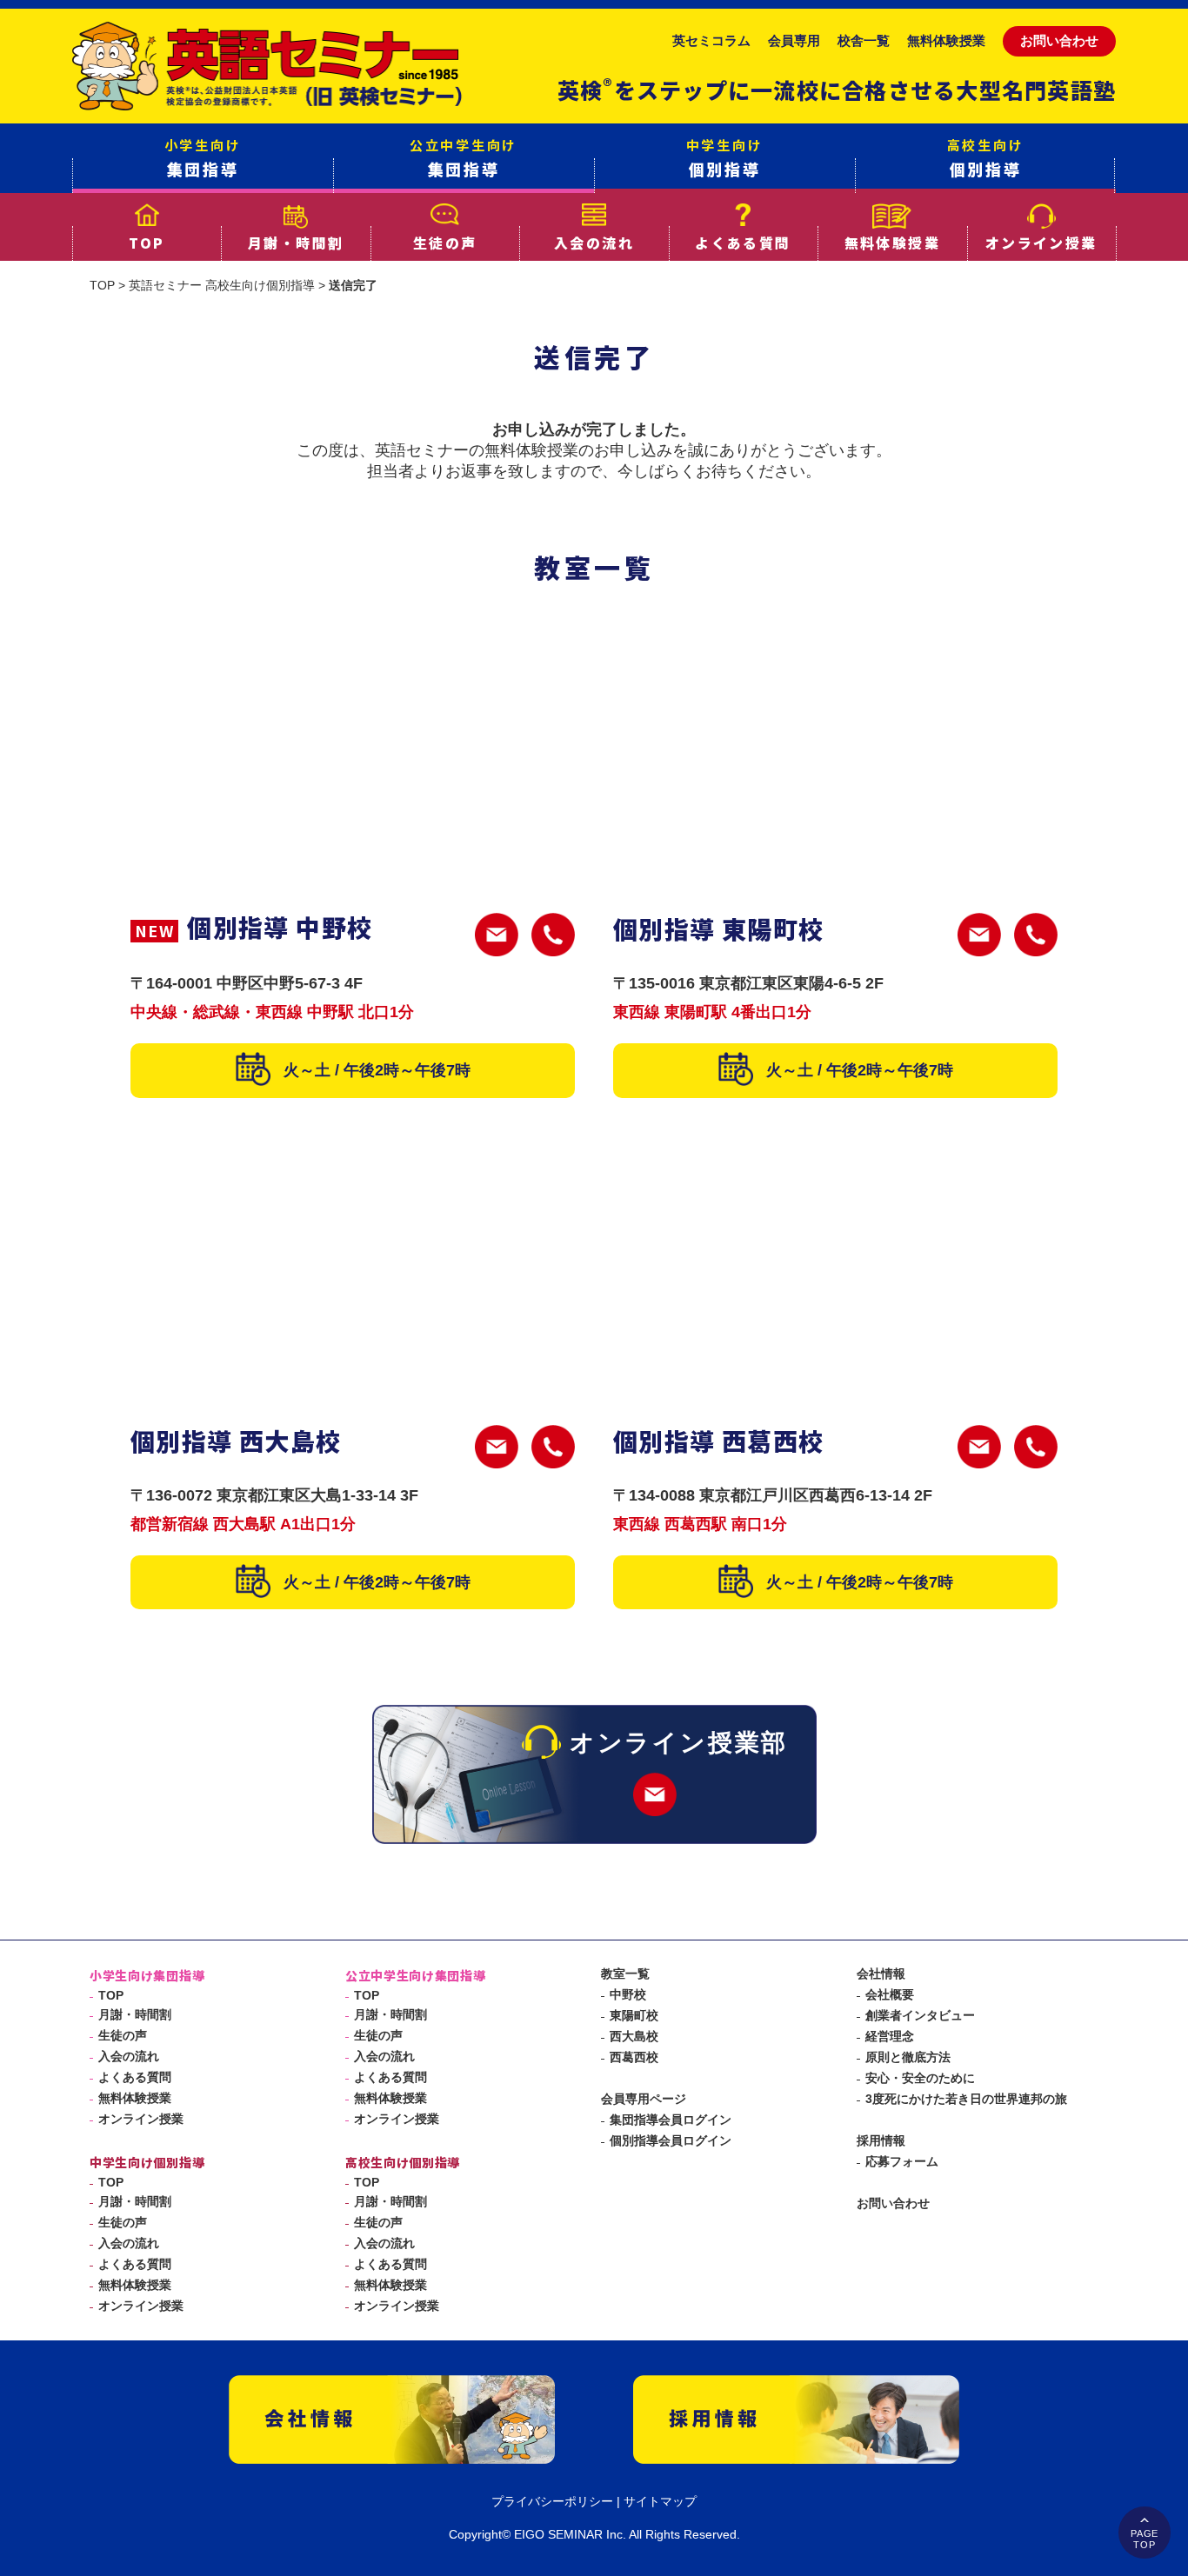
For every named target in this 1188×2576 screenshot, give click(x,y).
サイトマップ (660, 2501)
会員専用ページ (644, 2099)
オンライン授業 (1041, 243)
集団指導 (203, 158)
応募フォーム (902, 2161)
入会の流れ (594, 243)
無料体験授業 (946, 40)
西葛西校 (634, 2057)
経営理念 (890, 2036)
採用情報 (881, 2140)
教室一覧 (625, 1974)
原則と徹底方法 (908, 2057)
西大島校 (634, 2036)
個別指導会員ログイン (671, 2140)
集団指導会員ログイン (671, 2120)
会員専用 (794, 40)
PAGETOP (1145, 2539)
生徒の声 (445, 243)
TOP (147, 243)
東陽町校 (634, 2015)
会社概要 (890, 1994)
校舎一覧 (864, 40)
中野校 (628, 1994)
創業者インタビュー (920, 2015)
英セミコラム (711, 40)
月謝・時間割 (296, 243)
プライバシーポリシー (552, 2501)
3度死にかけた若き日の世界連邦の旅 (966, 2099)
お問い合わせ (1059, 40)
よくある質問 (743, 243)
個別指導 (725, 158)
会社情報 (881, 1974)
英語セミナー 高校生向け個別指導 (222, 285)
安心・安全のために (920, 2078)
